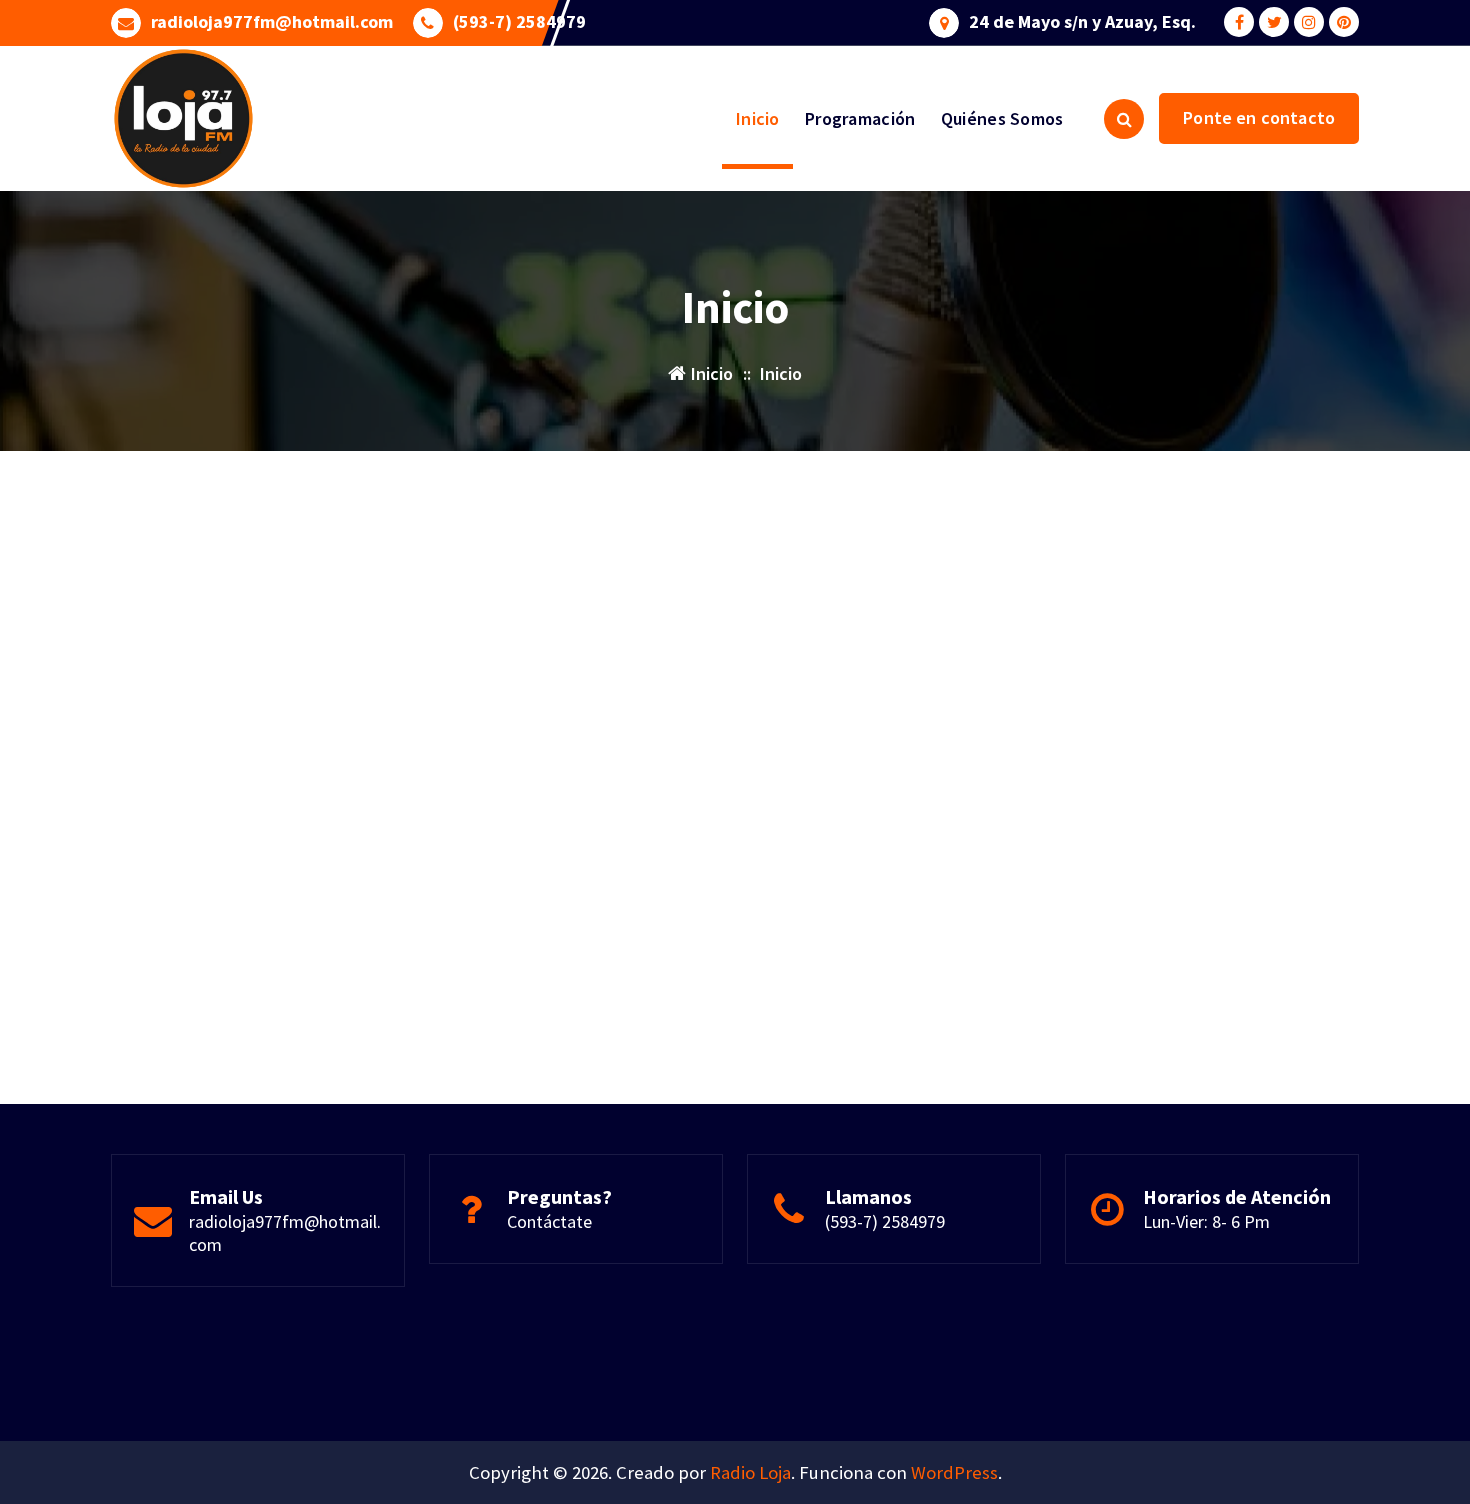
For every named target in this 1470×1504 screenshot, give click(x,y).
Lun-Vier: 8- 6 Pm (1206, 1221)
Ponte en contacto (1259, 117)
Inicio (758, 118)
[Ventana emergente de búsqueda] (1124, 119)
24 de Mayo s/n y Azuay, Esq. (1082, 22)
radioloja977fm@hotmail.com (272, 22)
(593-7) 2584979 (519, 22)
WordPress (954, 1472)
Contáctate (549, 1221)
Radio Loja (750, 1472)
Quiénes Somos (1002, 118)
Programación (860, 118)
